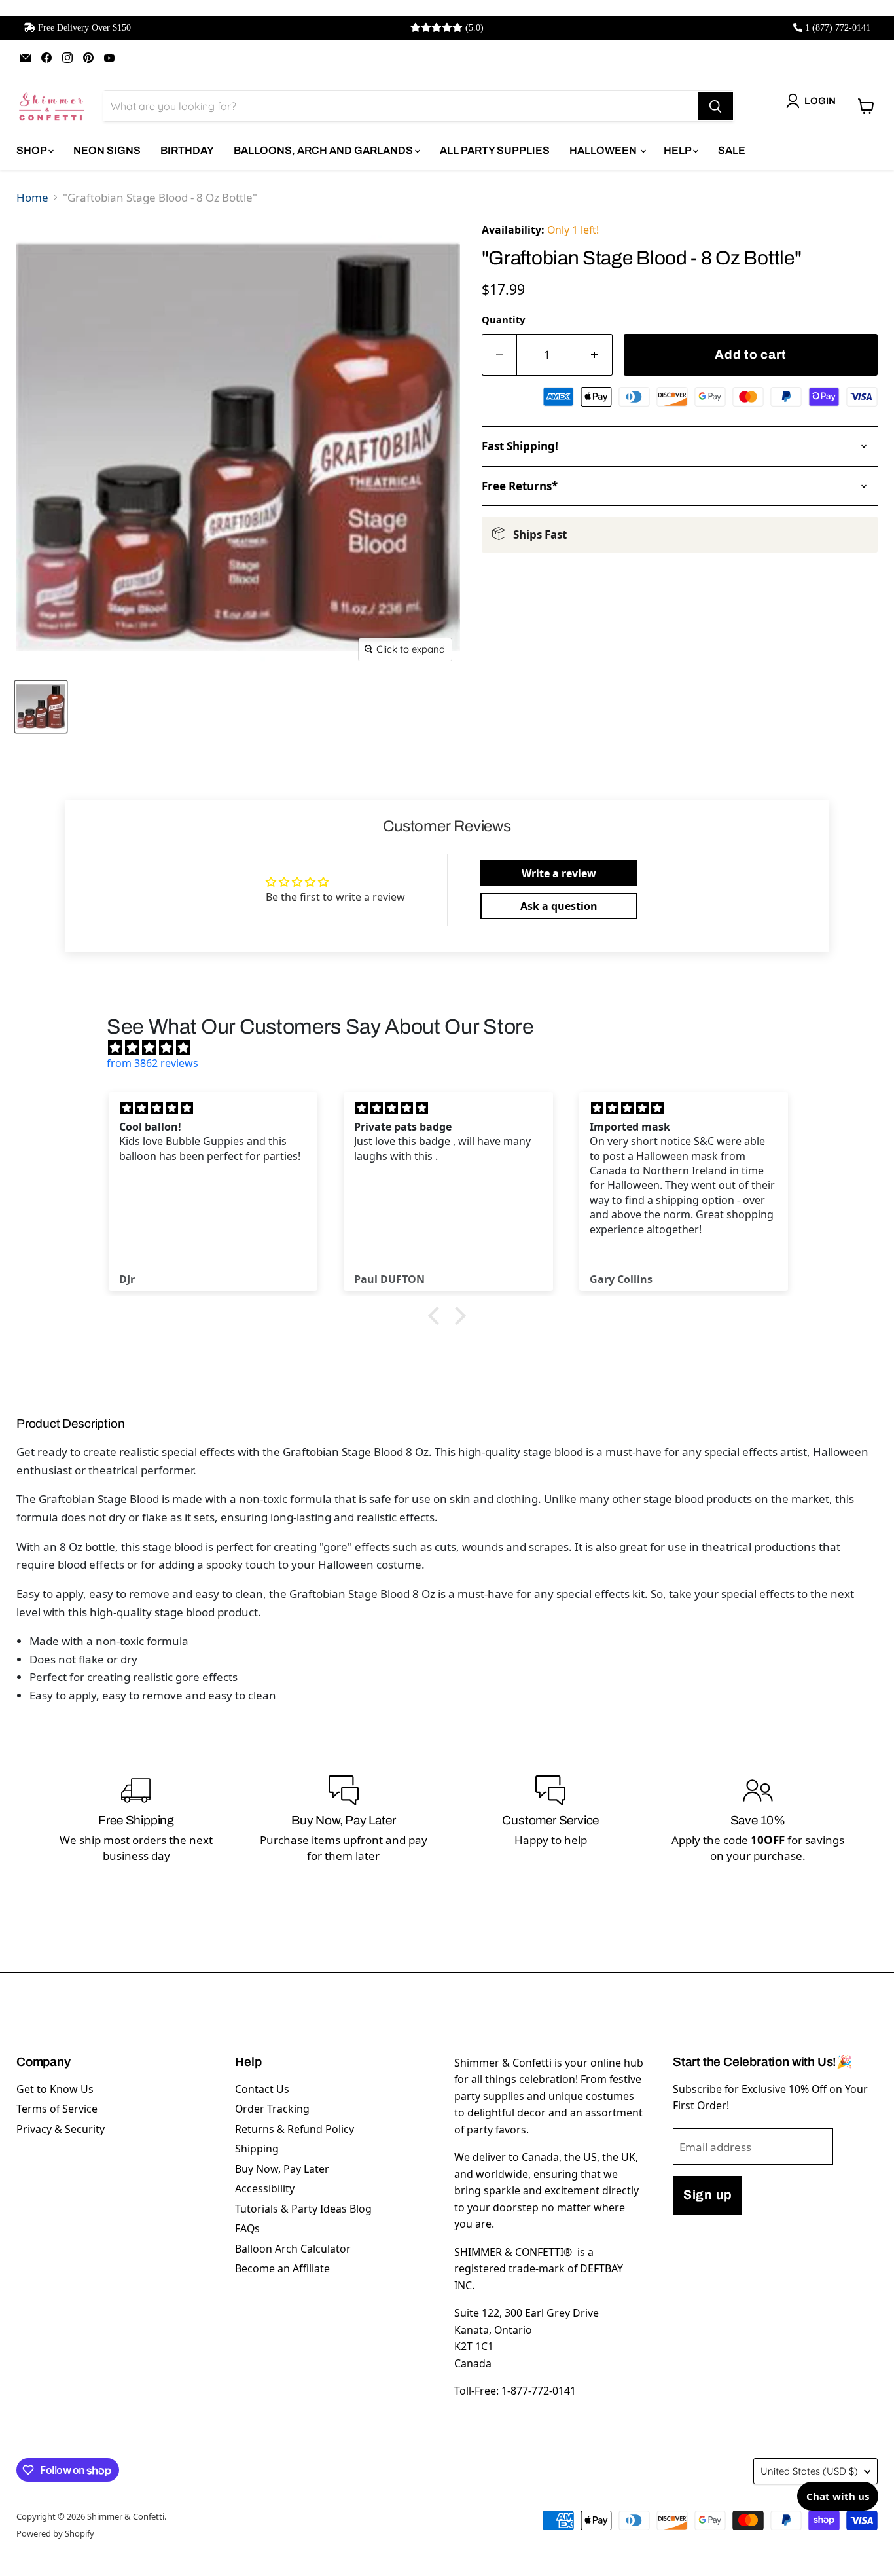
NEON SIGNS (107, 150)
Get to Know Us (55, 2089)
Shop (32, 150)
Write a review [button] (559, 873)
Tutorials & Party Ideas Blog (303, 2209)
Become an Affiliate (282, 2268)
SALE (732, 150)
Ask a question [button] (559, 906)
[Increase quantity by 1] (595, 355)
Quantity (503, 319)
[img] (454, 1047)
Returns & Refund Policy (295, 2129)
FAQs (247, 2228)
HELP (678, 150)
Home (32, 197)
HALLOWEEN (604, 150)
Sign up (707, 2195)
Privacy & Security (61, 2129)
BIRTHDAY (187, 150)
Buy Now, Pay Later (282, 2169)
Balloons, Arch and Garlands (324, 150)
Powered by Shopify (55, 2533)
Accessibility (265, 2188)
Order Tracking (272, 2109)
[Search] (715, 106)
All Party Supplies (495, 150)
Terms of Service (57, 2109)
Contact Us (262, 2089)
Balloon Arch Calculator (293, 2249)
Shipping (257, 2149)
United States (809, 2471)
